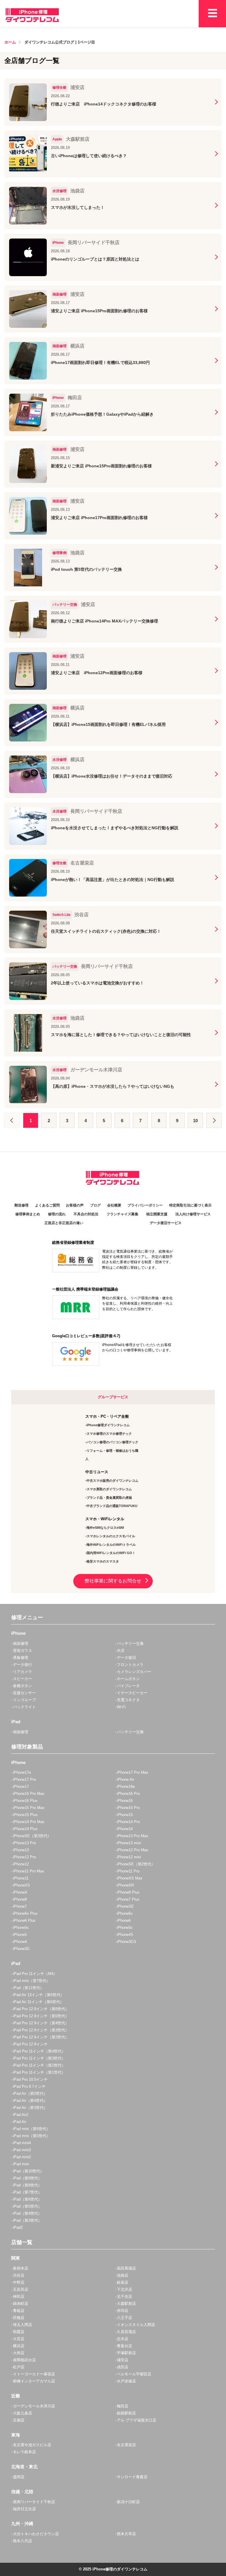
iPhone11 (21, 1878)
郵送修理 (21, 1205)
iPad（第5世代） (27, 2206)
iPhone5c (125, 1928)
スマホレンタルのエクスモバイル (111, 1536)
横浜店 (19, 2346)
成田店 (123, 2367)
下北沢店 (124, 2289)
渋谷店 (19, 2275)
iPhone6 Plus (24, 1920)
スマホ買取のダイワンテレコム (109, 1489)
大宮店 (19, 2339)
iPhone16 (125, 1801)
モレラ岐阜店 (24, 2452)
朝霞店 (19, 2332)
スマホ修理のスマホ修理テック (109, 1434)
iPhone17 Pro (24, 1779)
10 (195, 1121)
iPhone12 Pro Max (133, 1850)
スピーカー (23, 1679)
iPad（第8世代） (27, 2185)
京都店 (19, 2420)
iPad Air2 (21, 2115)
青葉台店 (124, 2346)
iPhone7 (20, 1906)
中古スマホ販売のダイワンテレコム (112, 1481)
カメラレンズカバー (134, 1672)
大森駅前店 (126, 2304)
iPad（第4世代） (27, 2213)
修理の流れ (57, 1214)
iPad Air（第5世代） (30, 2093)
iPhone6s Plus (25, 1913)
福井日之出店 (24, 2509)
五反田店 (21, 2289)
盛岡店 (19, 2477)
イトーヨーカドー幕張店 (34, 2374)
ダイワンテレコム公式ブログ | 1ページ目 (60, 42)
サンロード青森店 (132, 2477)
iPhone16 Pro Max (29, 1794)
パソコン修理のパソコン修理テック (112, 1442)
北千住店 (124, 2296)
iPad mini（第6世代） (31, 2129)
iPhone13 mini (129, 1843)
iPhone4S (125, 1935)
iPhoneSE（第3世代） (32, 1836)
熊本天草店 (126, 2534)
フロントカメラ (130, 1665)
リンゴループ (24, 1700)
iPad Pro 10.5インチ (30, 2079)
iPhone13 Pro (24, 1843)
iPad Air (20, 2122)
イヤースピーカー (132, 1693)
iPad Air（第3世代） (30, 2108)
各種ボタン (23, 1686)
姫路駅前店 (126, 2413)
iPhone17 (21, 1787)
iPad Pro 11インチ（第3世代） (39, 2058)
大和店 (19, 2353)
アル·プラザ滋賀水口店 (137, 2420)
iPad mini (21, 2164)
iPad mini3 (22, 2150)
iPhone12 (21, 1864)
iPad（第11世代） (28, 1988)
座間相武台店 (24, 2360)
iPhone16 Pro (128, 1794)
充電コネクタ (128, 1700)
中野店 (19, 2282)
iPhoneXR (125, 1885)
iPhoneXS (21, 1885)
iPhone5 (20, 1935)
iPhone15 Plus (25, 1815)
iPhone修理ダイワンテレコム (108, 1425)
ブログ (95, 1205)
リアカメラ (23, 1672)
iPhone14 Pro (128, 1822)
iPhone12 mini (129, 1857)
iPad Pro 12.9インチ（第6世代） (41, 2009)
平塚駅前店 (126, 2353)
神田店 (19, 2296)
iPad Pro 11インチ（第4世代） (39, 2051)
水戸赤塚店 (126, 2381)
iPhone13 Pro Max (133, 1836)
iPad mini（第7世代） (31, 1981)
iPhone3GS (127, 1942)
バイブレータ (128, 1686)
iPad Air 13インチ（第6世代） (39, 1995)
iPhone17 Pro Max (133, 1772)
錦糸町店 (21, 2304)
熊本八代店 (23, 2541)
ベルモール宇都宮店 (134, 2374)
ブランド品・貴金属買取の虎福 (109, 1498)
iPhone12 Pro (24, 1857)
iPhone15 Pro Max (29, 1808)
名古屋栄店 (126, 2445)
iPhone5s (21, 1928)
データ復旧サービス (166, 1223)
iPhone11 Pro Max (29, 1871)
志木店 (123, 2339)
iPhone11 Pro (128, 1871)
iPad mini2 (22, 2157)
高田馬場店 (126, 2268)
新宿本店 (21, 2268)
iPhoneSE (125, 1906)
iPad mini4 (22, 2143)
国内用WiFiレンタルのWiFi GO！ (111, 1553)
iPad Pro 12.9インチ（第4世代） (41, 2023)
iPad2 (18, 2227)
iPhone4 (20, 1942)
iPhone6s (125, 1913)
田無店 (19, 2318)
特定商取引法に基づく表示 (190, 1205)
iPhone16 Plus (25, 1801)
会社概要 (114, 1205)
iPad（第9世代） (27, 2178)
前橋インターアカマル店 (34, 2381)
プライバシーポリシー (145, 1205)
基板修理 (21, 1658)
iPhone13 (21, 1850)
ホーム (10, 42)
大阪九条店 (23, 2413)
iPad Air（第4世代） (30, 2101)
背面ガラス (23, 1651)
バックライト (24, 1707)
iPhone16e (126, 1787)
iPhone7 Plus (128, 1899)
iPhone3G (21, 1949)
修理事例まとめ (28, 1214)
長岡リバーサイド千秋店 (34, 2502)
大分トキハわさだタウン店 (36, 2534)
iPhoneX (20, 1892)
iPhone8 (20, 1899)
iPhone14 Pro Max (29, 1822)
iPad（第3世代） (27, 2220)
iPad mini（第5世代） (31, 2136)
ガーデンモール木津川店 (34, 2406)
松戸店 (19, 2367)
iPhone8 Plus (128, 1892)
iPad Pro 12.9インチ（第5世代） (41, 2016)
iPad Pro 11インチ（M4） (35, 1974)
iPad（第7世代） (27, 2192)
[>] (214, 1120)
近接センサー (24, 1693)
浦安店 (123, 2360)
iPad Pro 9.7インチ (29, 2086)
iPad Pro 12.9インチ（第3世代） (41, 2030)
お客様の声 (75, 1205)
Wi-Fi (121, 1707)
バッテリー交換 (130, 1643)
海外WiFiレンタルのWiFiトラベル (111, 1545)
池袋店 (123, 2275)
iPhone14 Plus (25, 1829)
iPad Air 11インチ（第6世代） (38, 2002)
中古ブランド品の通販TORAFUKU (112, 1506)
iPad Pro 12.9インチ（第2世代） (41, 2037)
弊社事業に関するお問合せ (113, 1581)
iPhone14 (125, 1829)
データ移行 (23, 1665)
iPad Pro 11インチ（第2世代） (39, 2065)
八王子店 (124, 2318)
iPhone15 (125, 1815)
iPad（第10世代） (28, 2171)
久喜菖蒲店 (126, 2332)
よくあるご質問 (47, 1205)
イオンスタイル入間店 (136, 2325)
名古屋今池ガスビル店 (32, 2445)
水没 (121, 1651)
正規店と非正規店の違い (64, 1223)
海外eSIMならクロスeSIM (105, 1528)
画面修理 (21, 1643)
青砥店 (19, 2311)
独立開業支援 (157, 1214)
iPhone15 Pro (128, 1808)
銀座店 (123, 2282)
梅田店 (123, 2406)
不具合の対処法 (86, 1214)
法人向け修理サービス (193, 1214)
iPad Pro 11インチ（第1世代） (39, 2072)
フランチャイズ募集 (122, 1214)
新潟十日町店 (128, 2502)
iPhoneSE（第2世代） (136, 1864)
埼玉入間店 (23, 2325)
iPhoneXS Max (130, 1878)
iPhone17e (22, 1772)
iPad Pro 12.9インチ (30, 2044)
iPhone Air (126, 1779)
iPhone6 (124, 1920)
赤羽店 (123, 2311)
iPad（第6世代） (27, 2199)
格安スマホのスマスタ (103, 1561)
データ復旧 (126, 1658)
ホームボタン (128, 1679)
